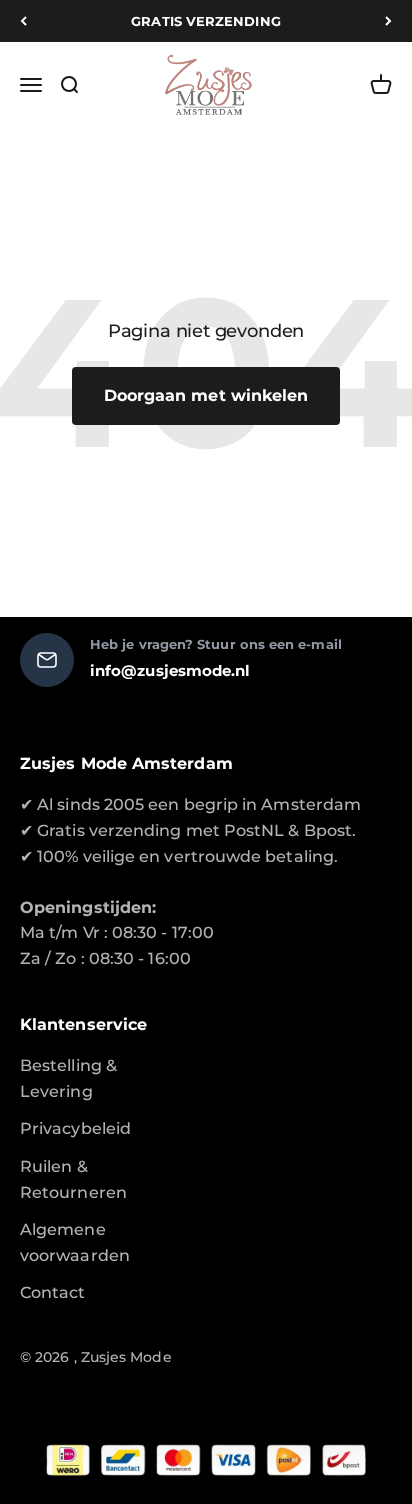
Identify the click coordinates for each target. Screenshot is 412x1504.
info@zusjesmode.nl (170, 670)
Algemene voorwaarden (75, 1242)
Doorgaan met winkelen (206, 395)
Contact (53, 1292)
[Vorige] (23, 21)
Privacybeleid (75, 1128)
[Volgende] (388, 21)
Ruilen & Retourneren (73, 1179)
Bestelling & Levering (68, 1078)
